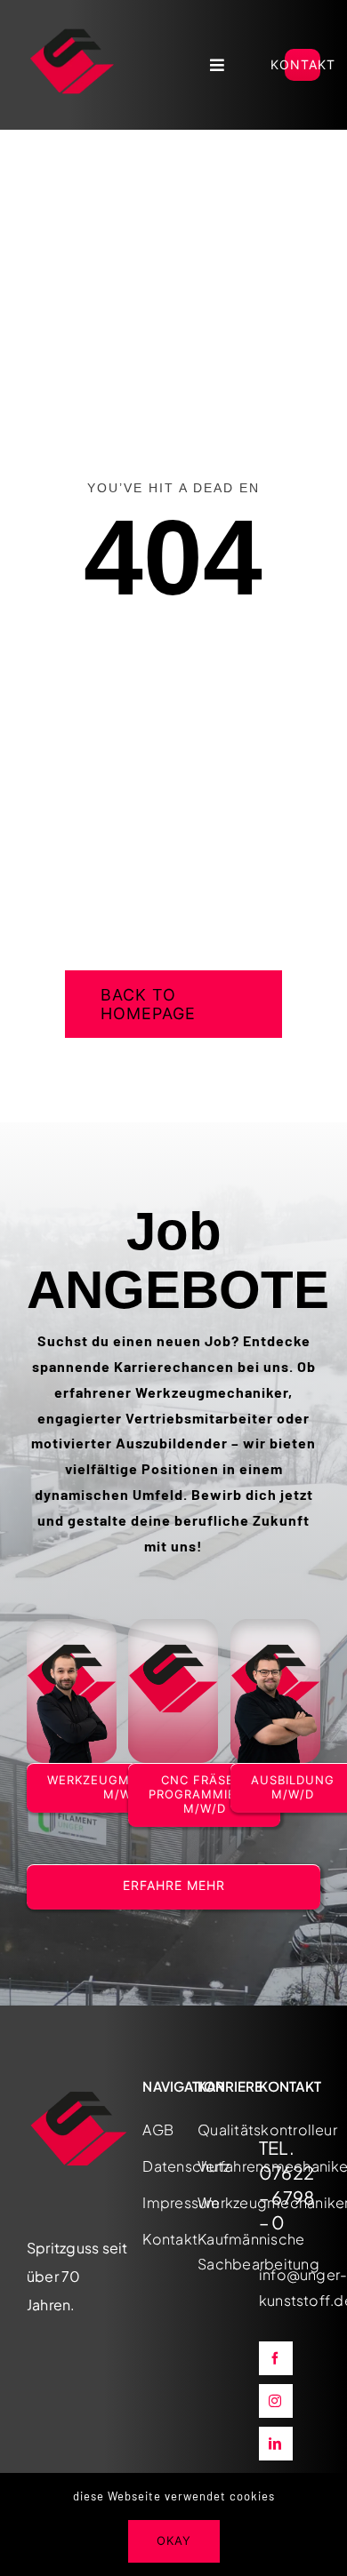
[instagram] (276, 2401)
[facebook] (276, 2358)
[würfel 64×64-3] (72, 23)
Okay (174, 2540)
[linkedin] (276, 2444)
